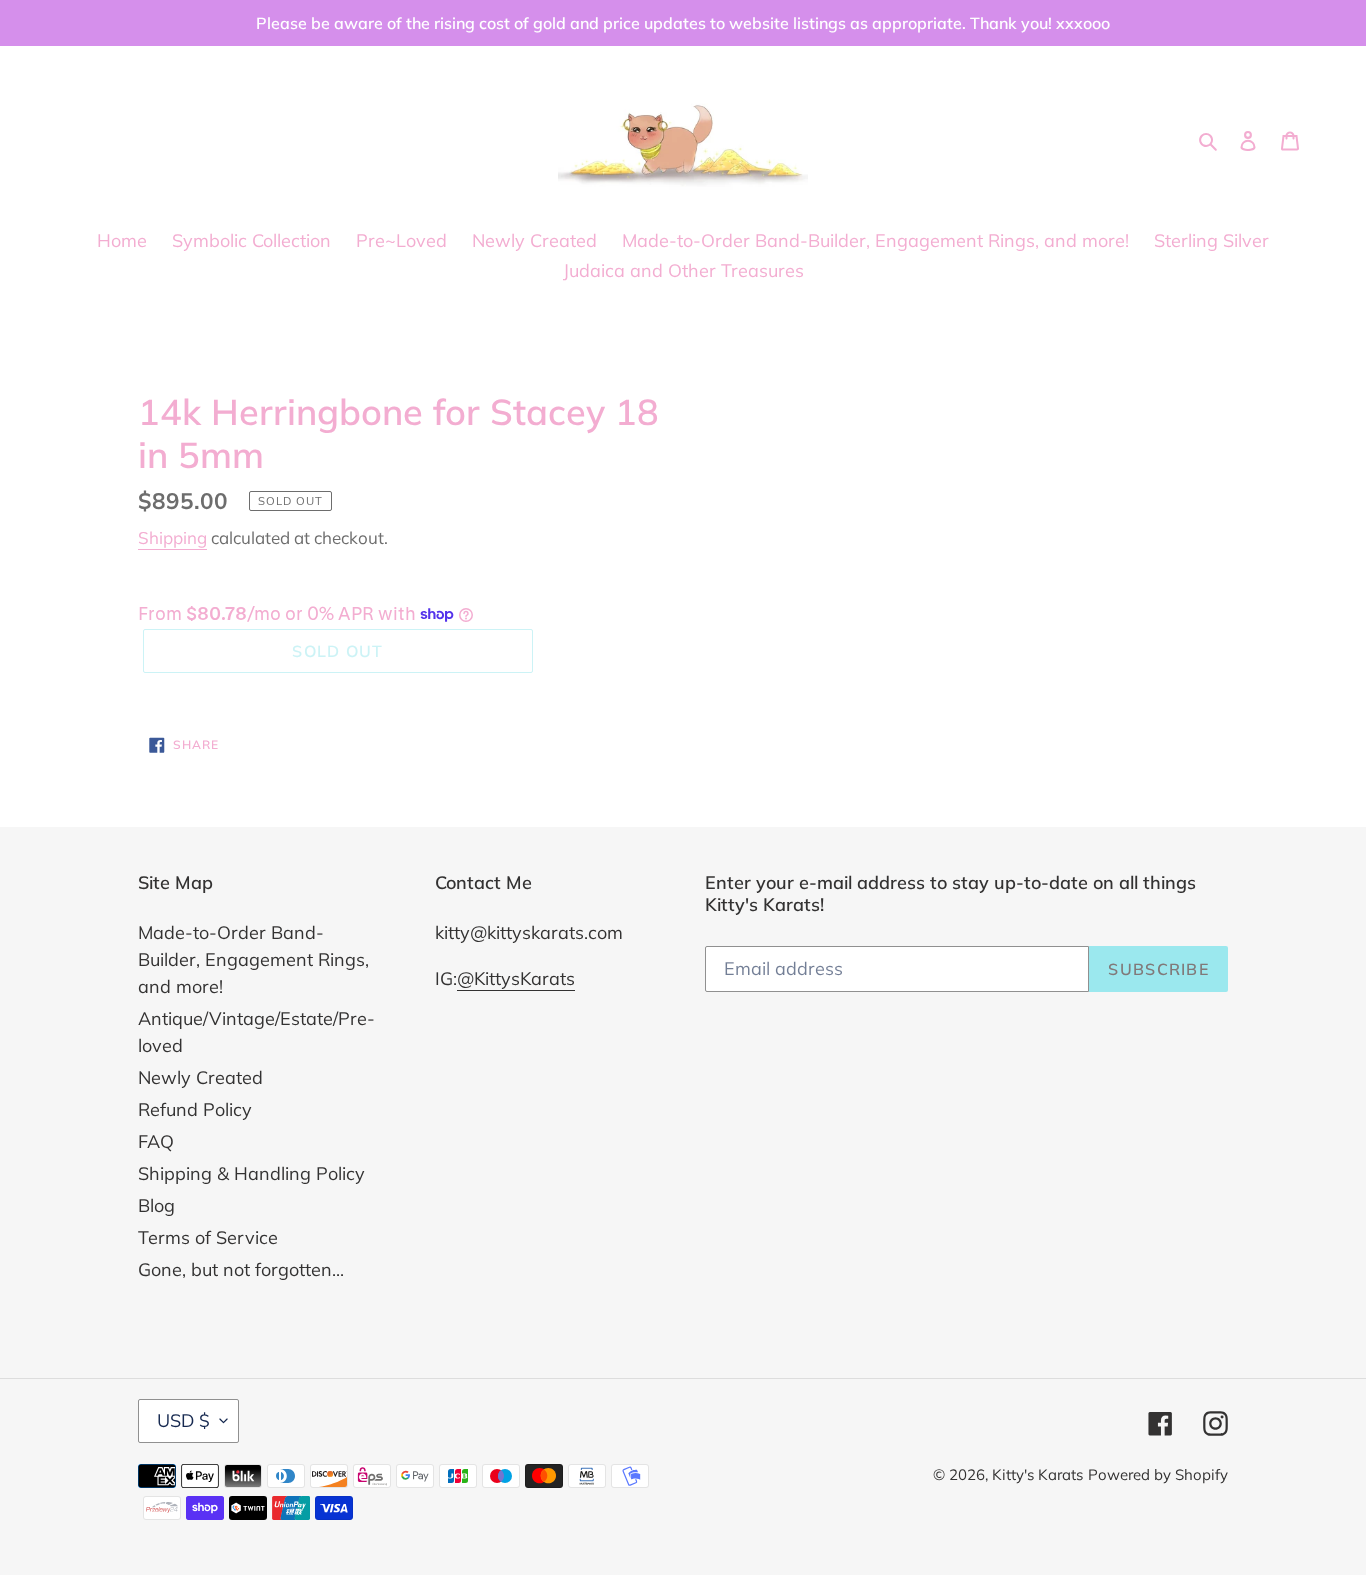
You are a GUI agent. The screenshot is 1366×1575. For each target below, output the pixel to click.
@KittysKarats (516, 978)
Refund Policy (195, 1109)
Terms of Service (208, 1237)
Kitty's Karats (1037, 1474)
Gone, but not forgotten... (241, 1269)
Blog (156, 1205)
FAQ (156, 1141)
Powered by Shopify (1158, 1474)
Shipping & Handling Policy (251, 1173)
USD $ (183, 1420)
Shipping (172, 537)
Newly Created (200, 1077)
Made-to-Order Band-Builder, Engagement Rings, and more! (253, 959)
